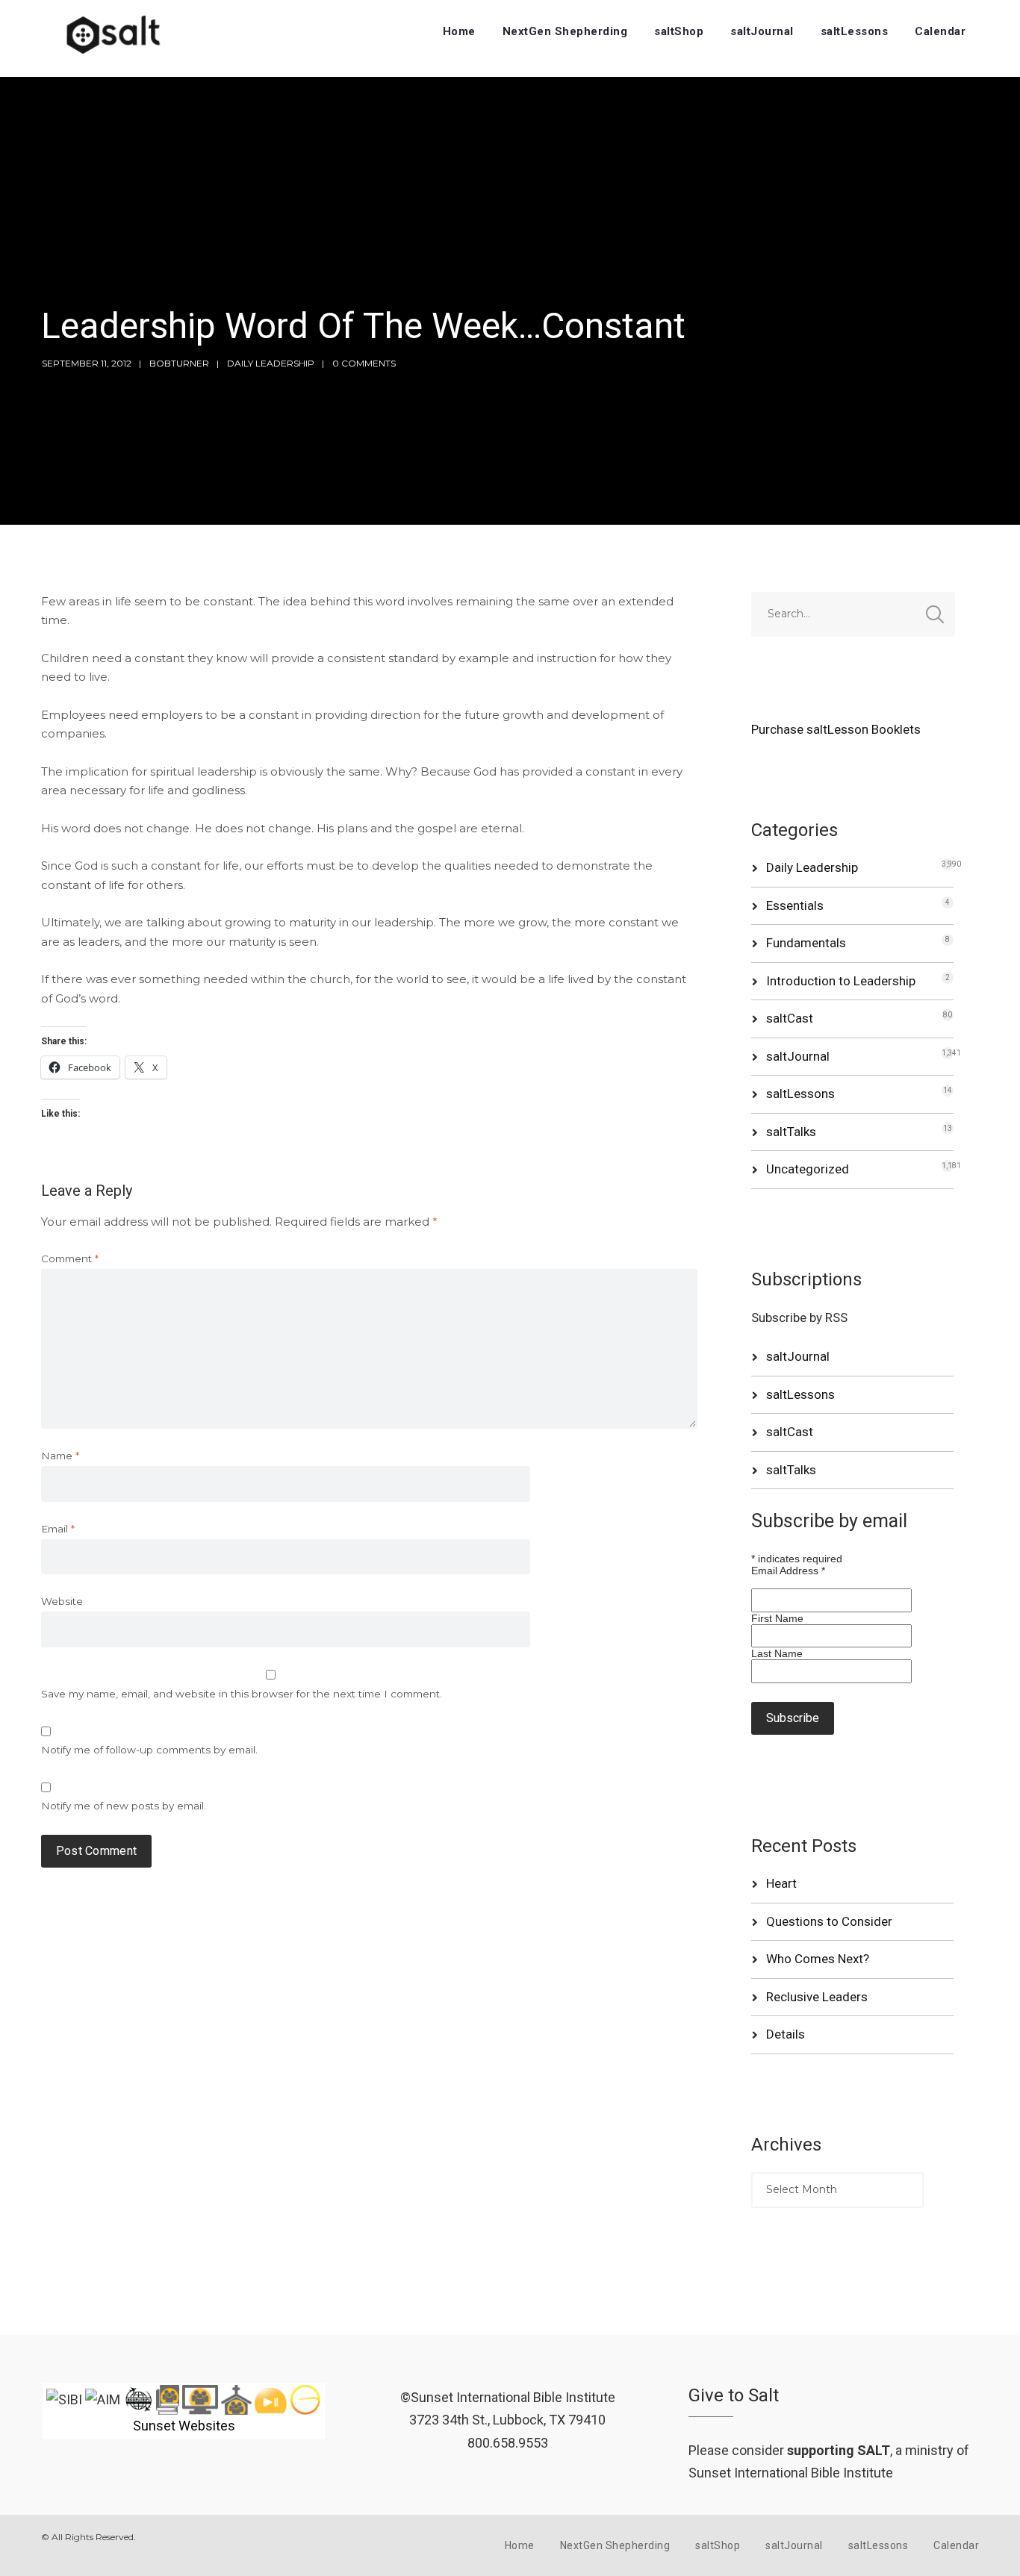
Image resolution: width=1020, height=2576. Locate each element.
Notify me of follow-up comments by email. (149, 1750)
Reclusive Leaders (817, 1997)
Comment (70, 1259)
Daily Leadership (271, 363)
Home (459, 31)
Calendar (940, 31)
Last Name (777, 1653)
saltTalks (791, 1132)
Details (786, 2034)
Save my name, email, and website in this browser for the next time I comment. (242, 1694)
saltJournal (762, 31)
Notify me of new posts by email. (124, 1806)
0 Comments (364, 363)
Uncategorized (808, 1169)
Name (60, 1456)
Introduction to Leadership (841, 981)
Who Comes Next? (818, 1959)
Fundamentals (806, 943)
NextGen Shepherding (565, 31)
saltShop (679, 31)
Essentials (795, 905)
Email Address (788, 1571)
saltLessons (855, 31)
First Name (777, 1618)
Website (62, 1601)
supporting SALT (839, 2450)
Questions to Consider (829, 1921)
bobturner (179, 363)
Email (58, 1529)
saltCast (790, 1018)
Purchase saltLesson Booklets (836, 729)
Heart (781, 1883)
